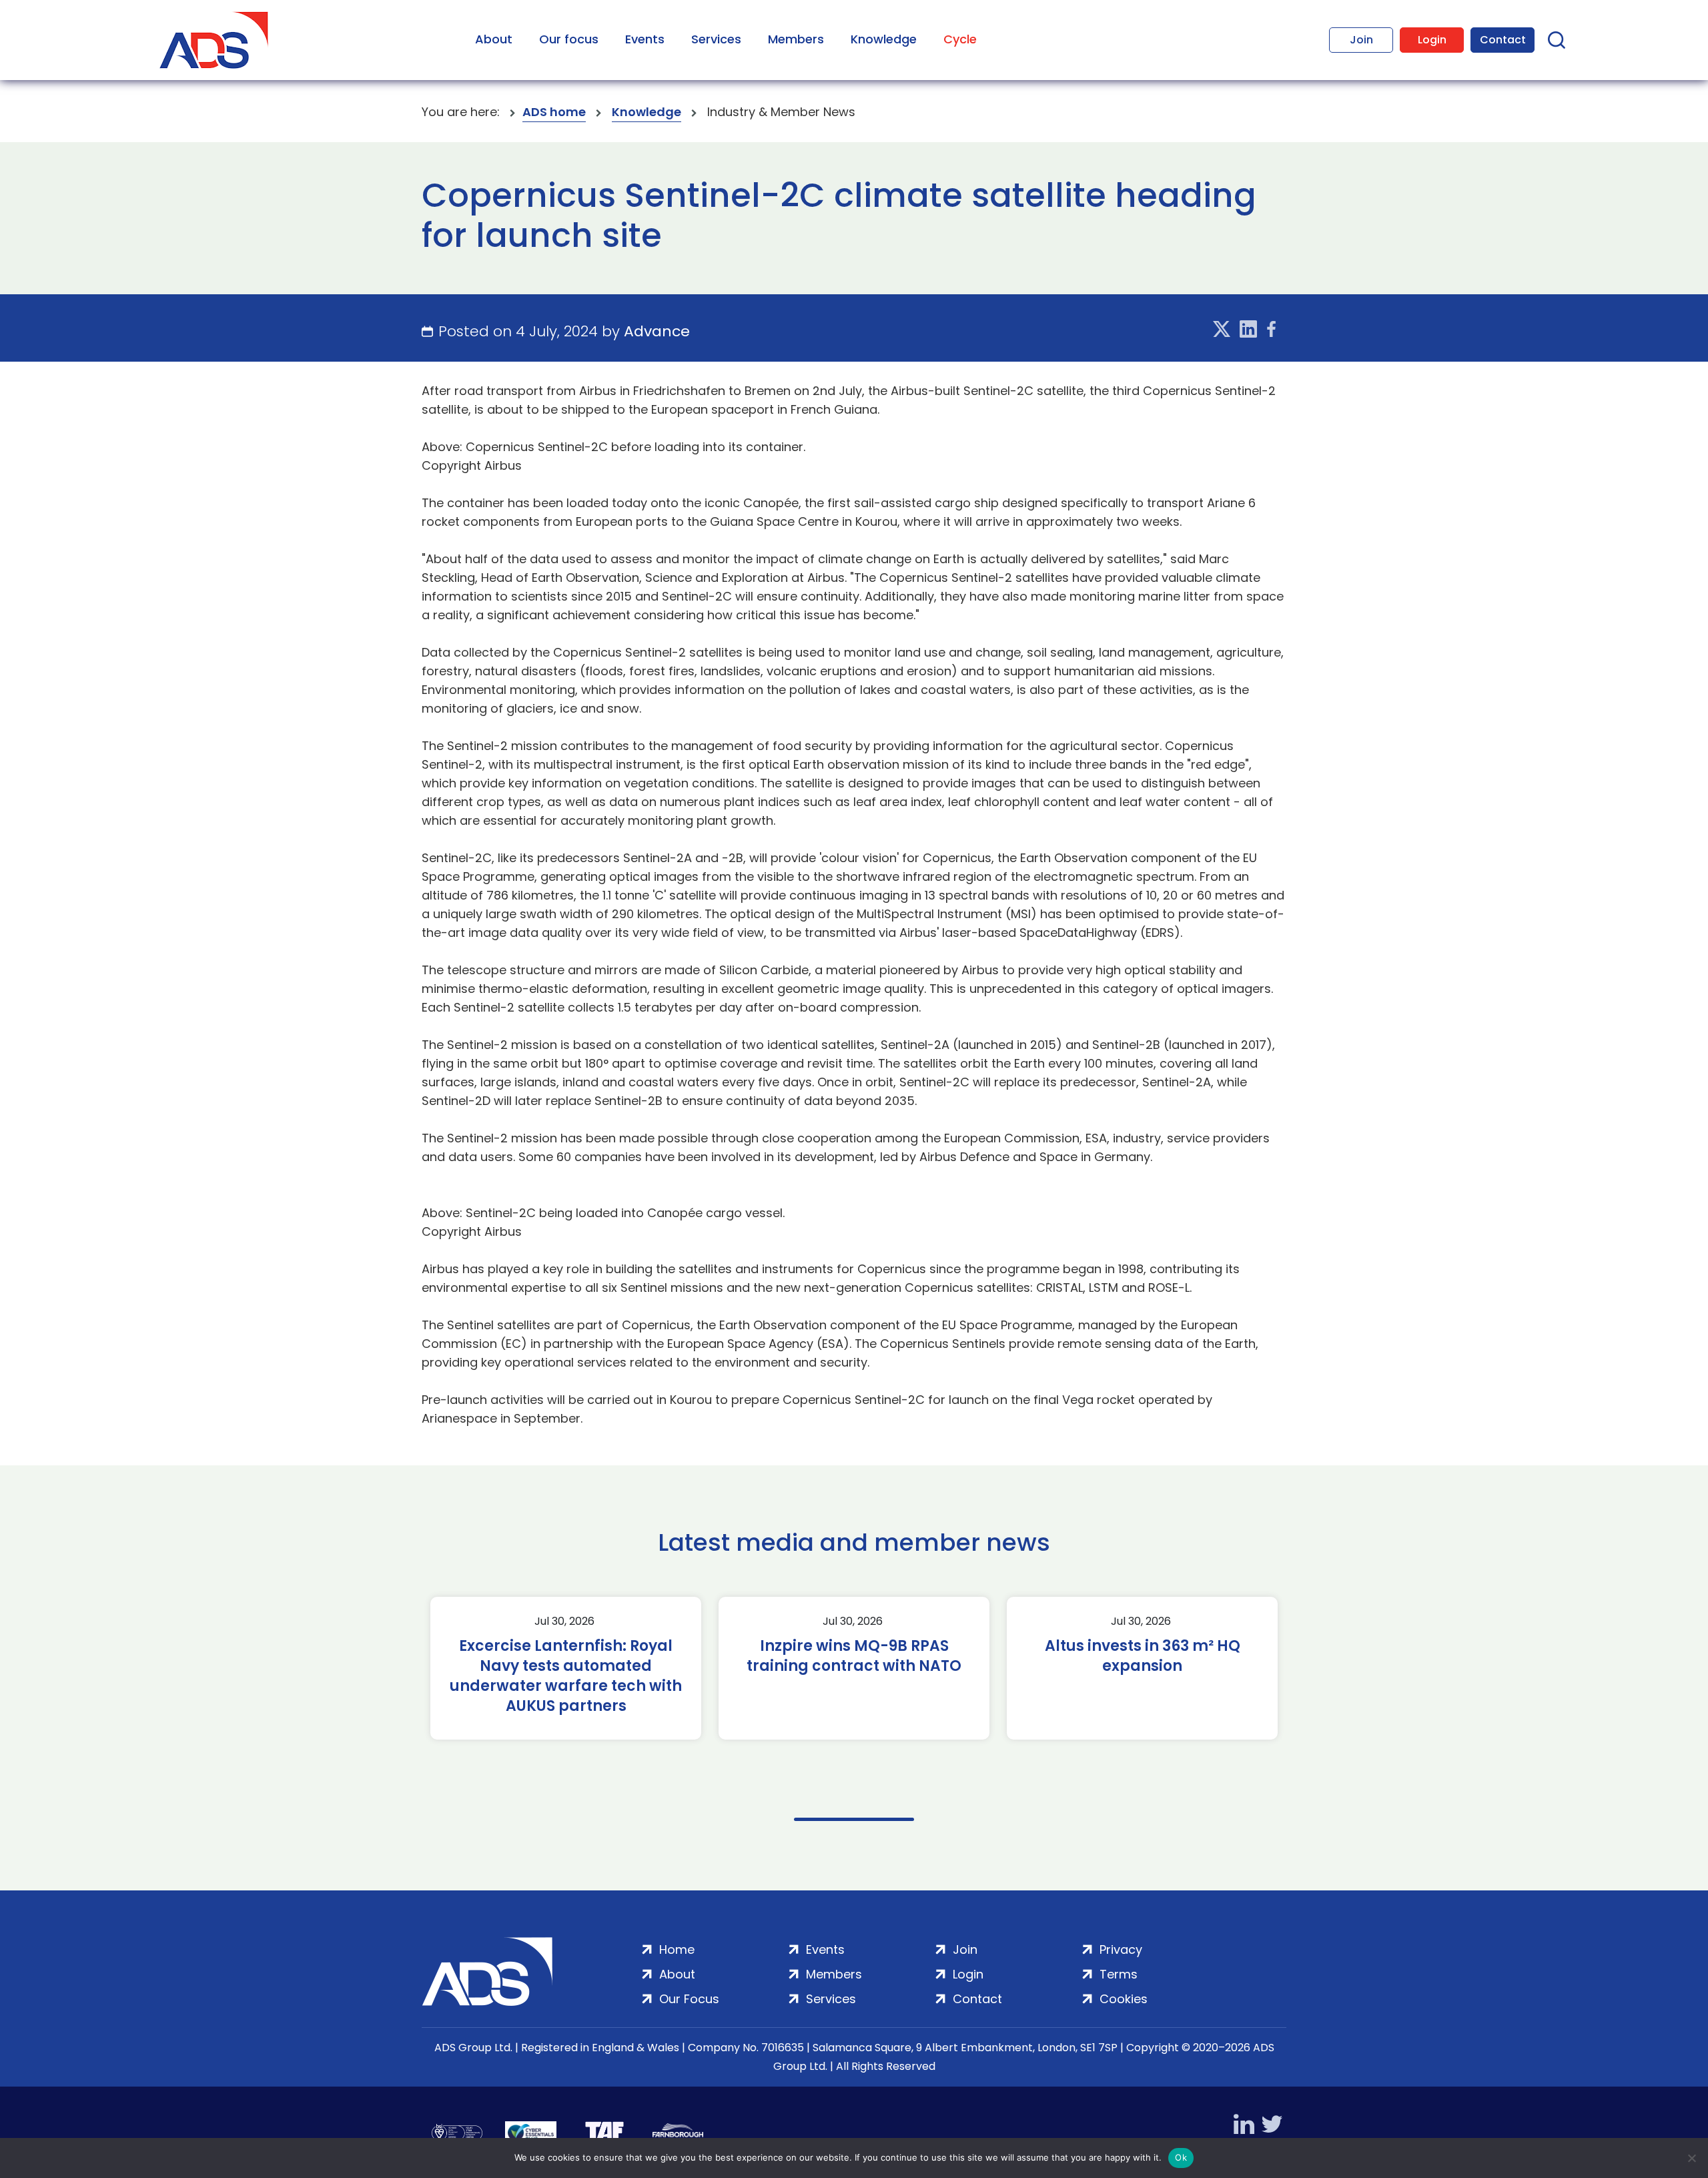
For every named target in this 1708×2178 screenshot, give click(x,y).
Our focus (569, 39)
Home (677, 1949)
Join (1361, 40)
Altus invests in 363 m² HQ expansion (1143, 1656)
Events (645, 39)
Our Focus (689, 1999)
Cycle (960, 39)
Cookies (1124, 1999)
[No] (1691, 2158)
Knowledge (884, 39)
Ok (1181, 2157)
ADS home (554, 112)
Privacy (1121, 1949)
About (494, 39)
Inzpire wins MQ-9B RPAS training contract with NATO (854, 1656)
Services (716, 39)
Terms (1119, 1974)
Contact (1503, 40)
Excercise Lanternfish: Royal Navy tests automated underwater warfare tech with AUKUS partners (566, 1676)
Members (796, 39)
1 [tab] (854, 1819)
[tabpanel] (566, 1668)
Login (1432, 40)
